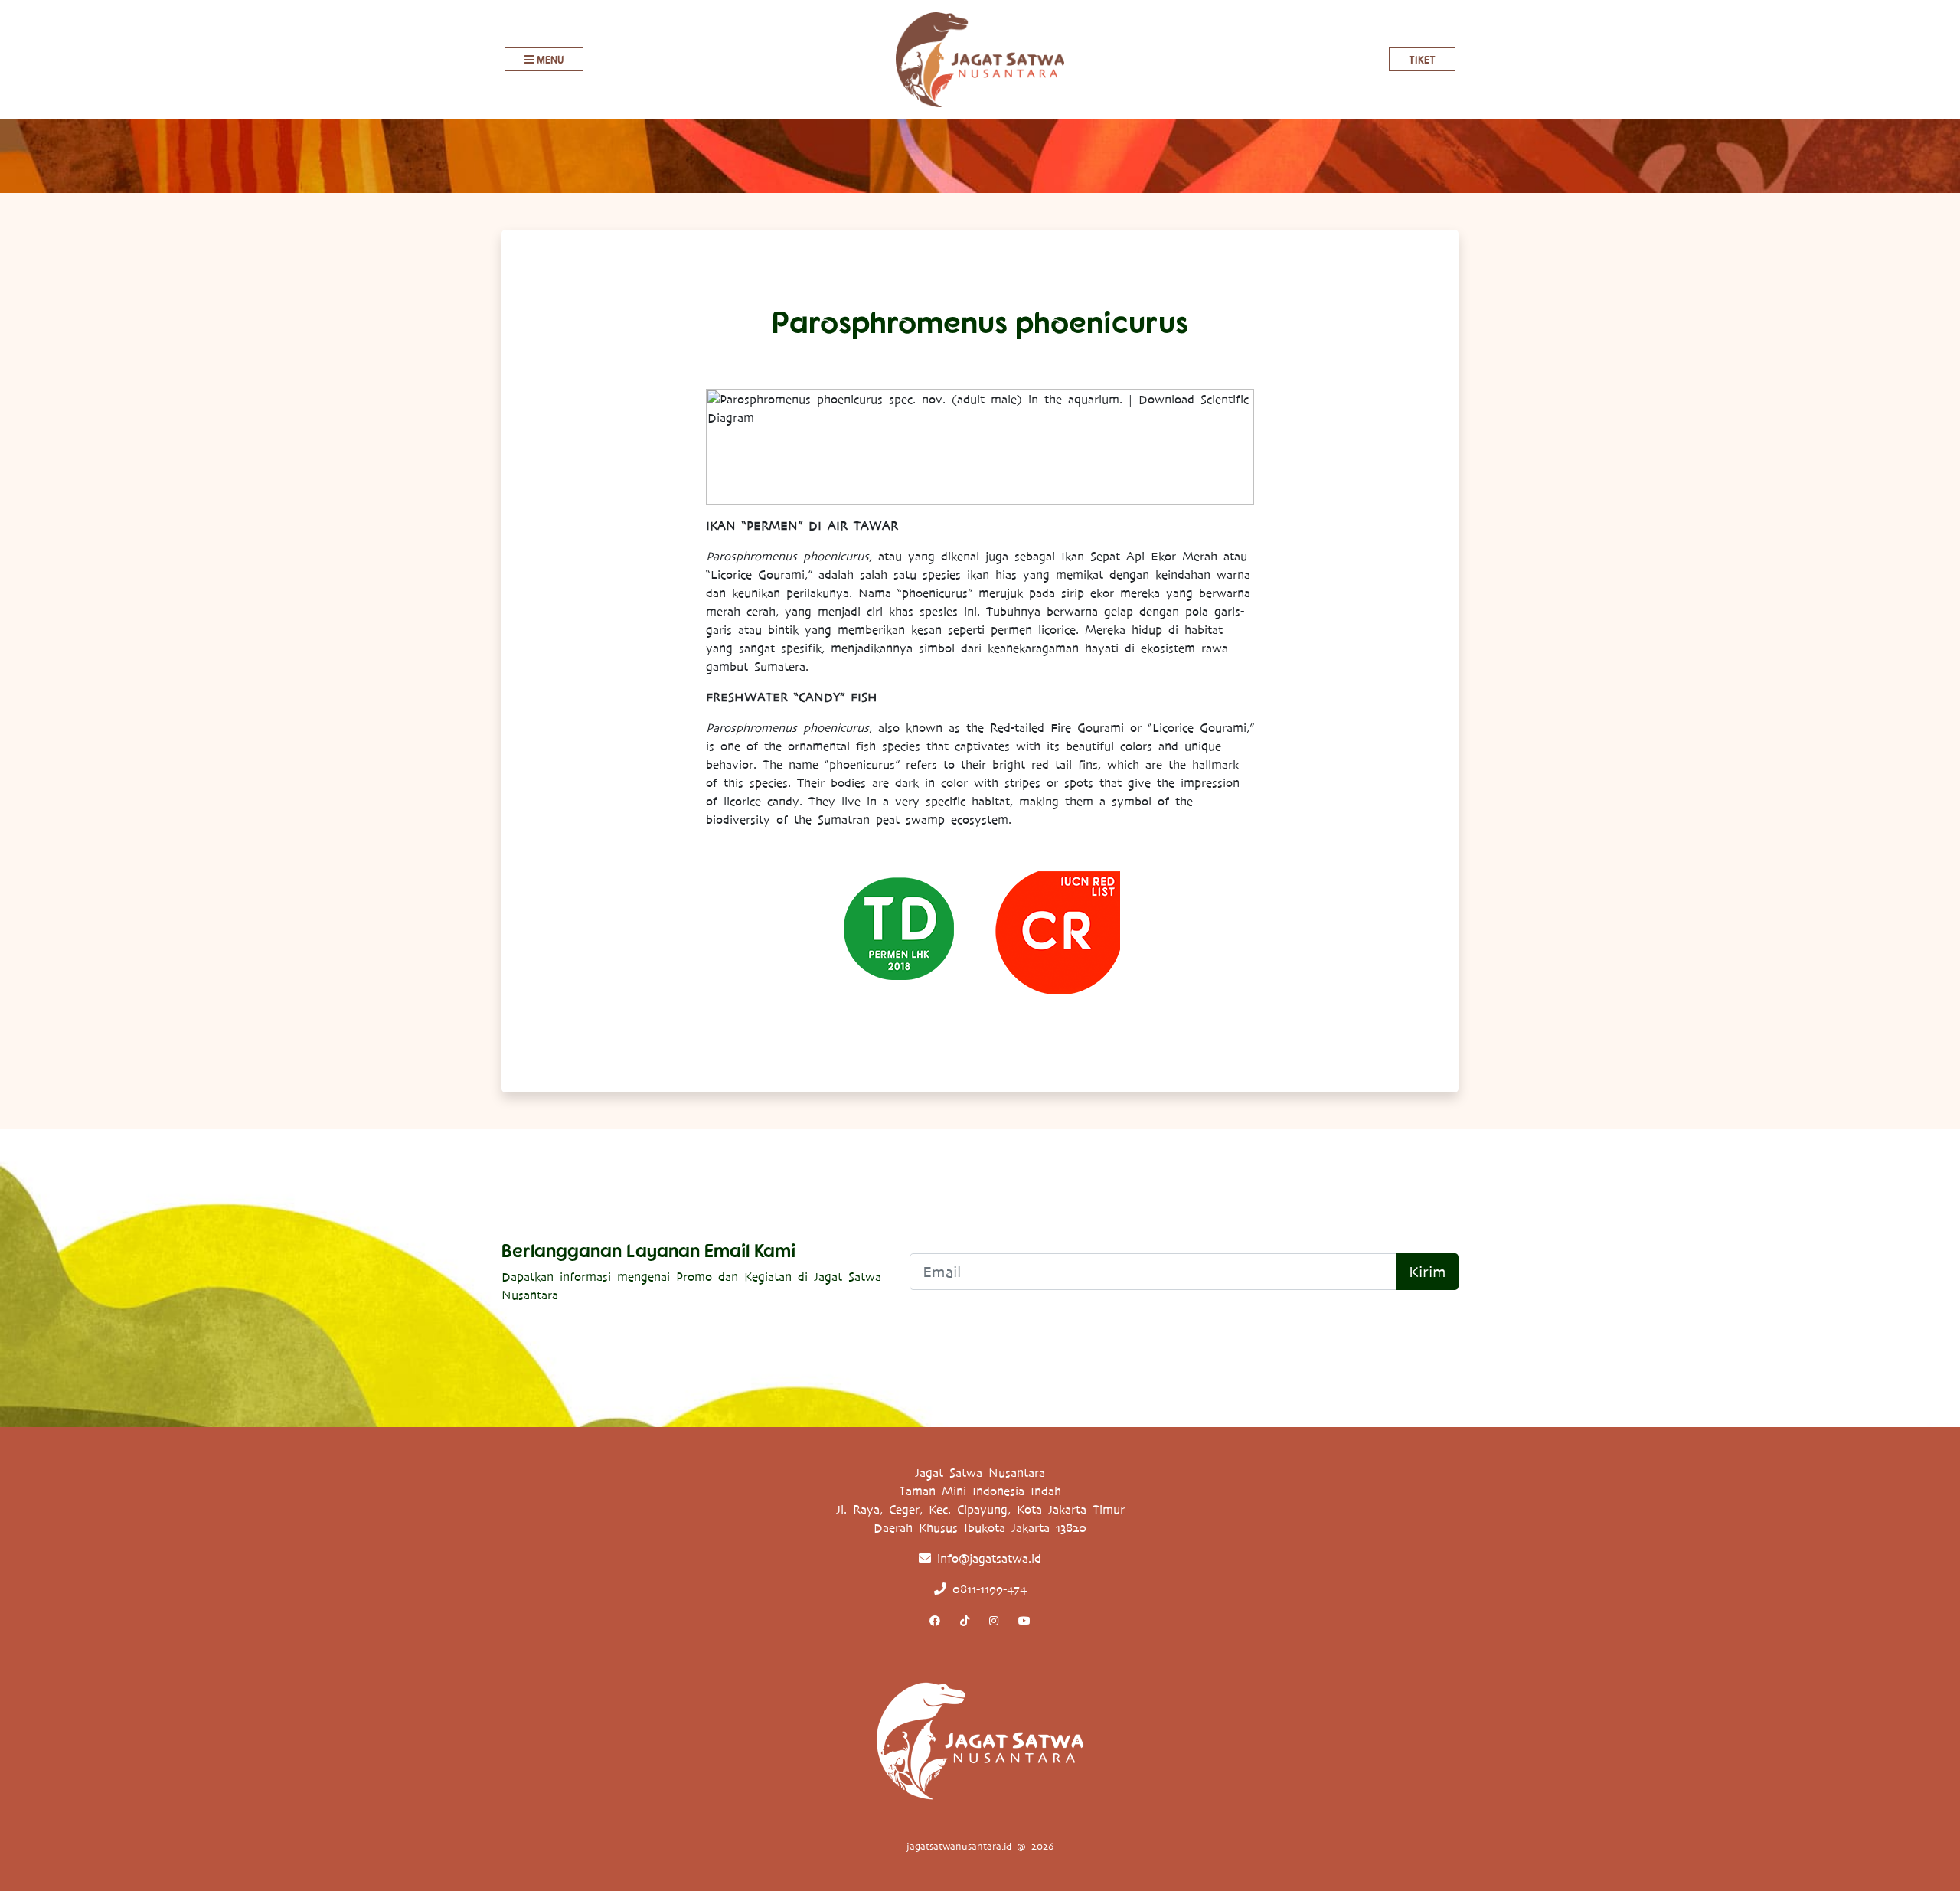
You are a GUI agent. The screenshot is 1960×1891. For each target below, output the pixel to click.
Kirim (1428, 1272)
